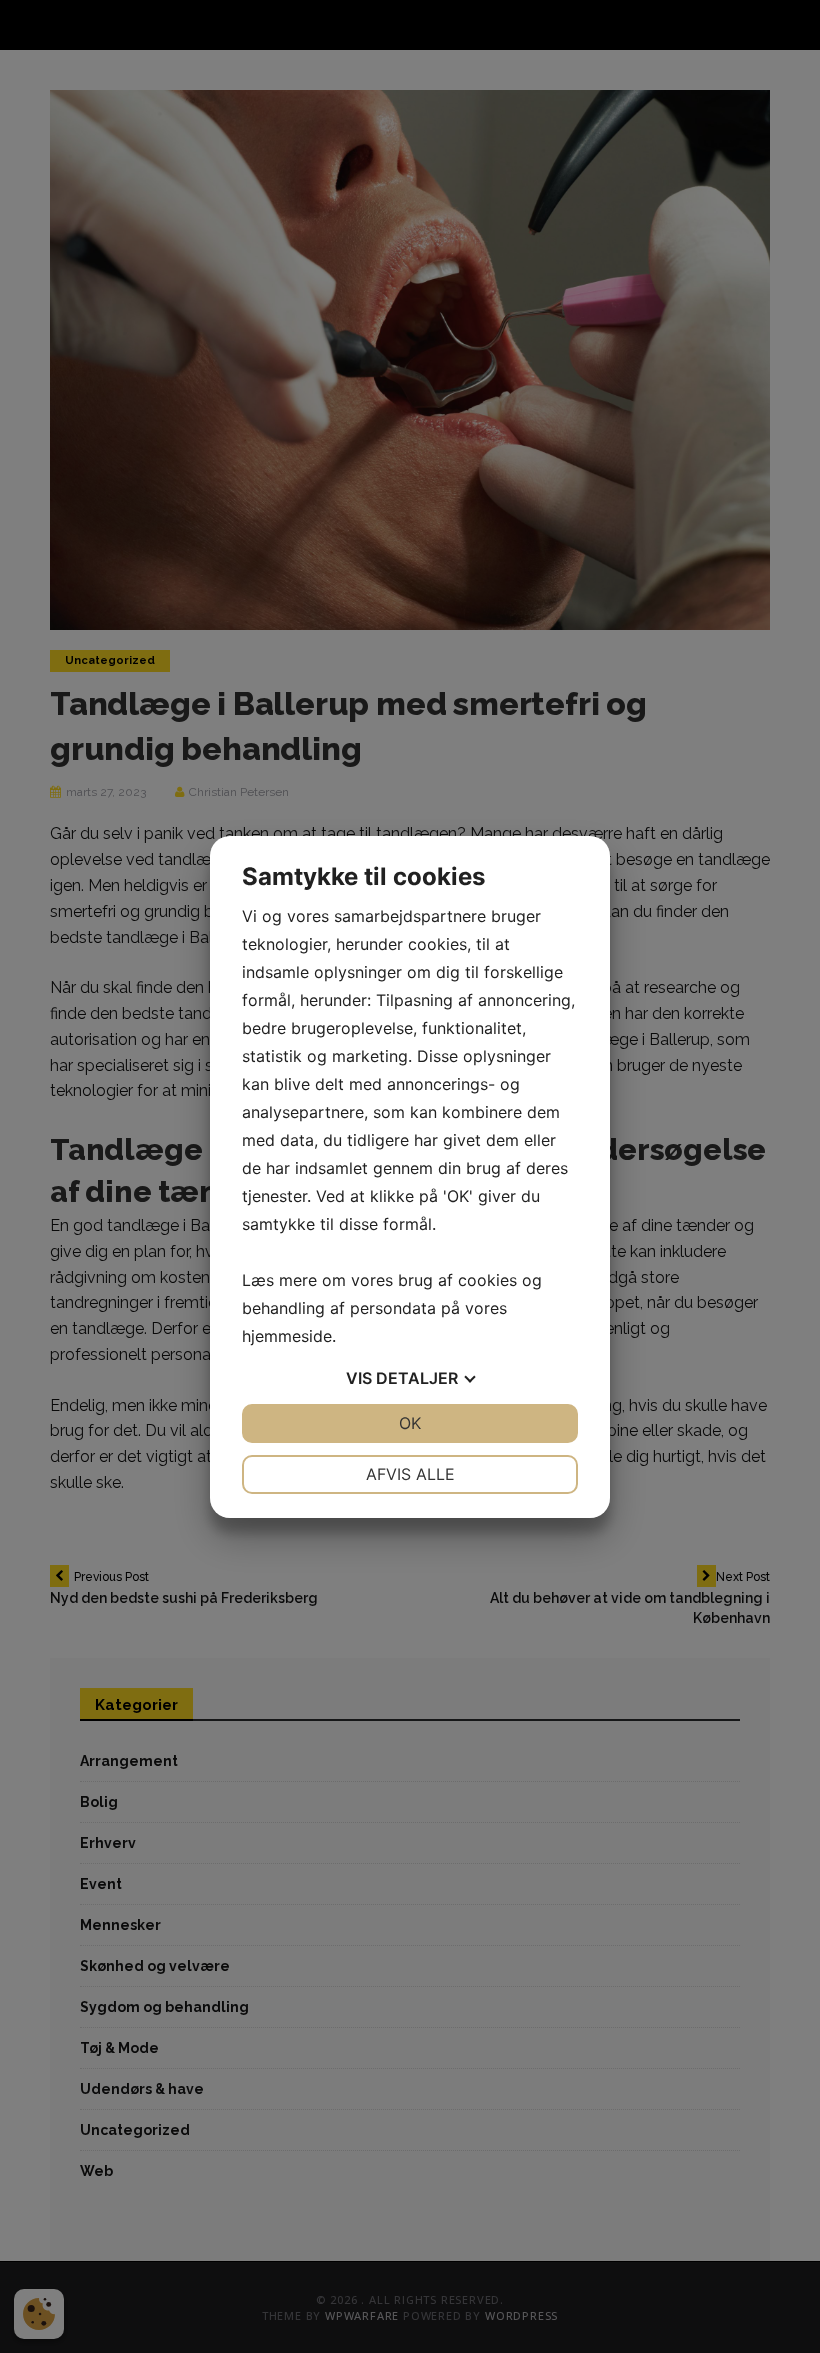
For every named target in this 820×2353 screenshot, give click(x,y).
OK (410, 1423)
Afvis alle (410, 1474)
